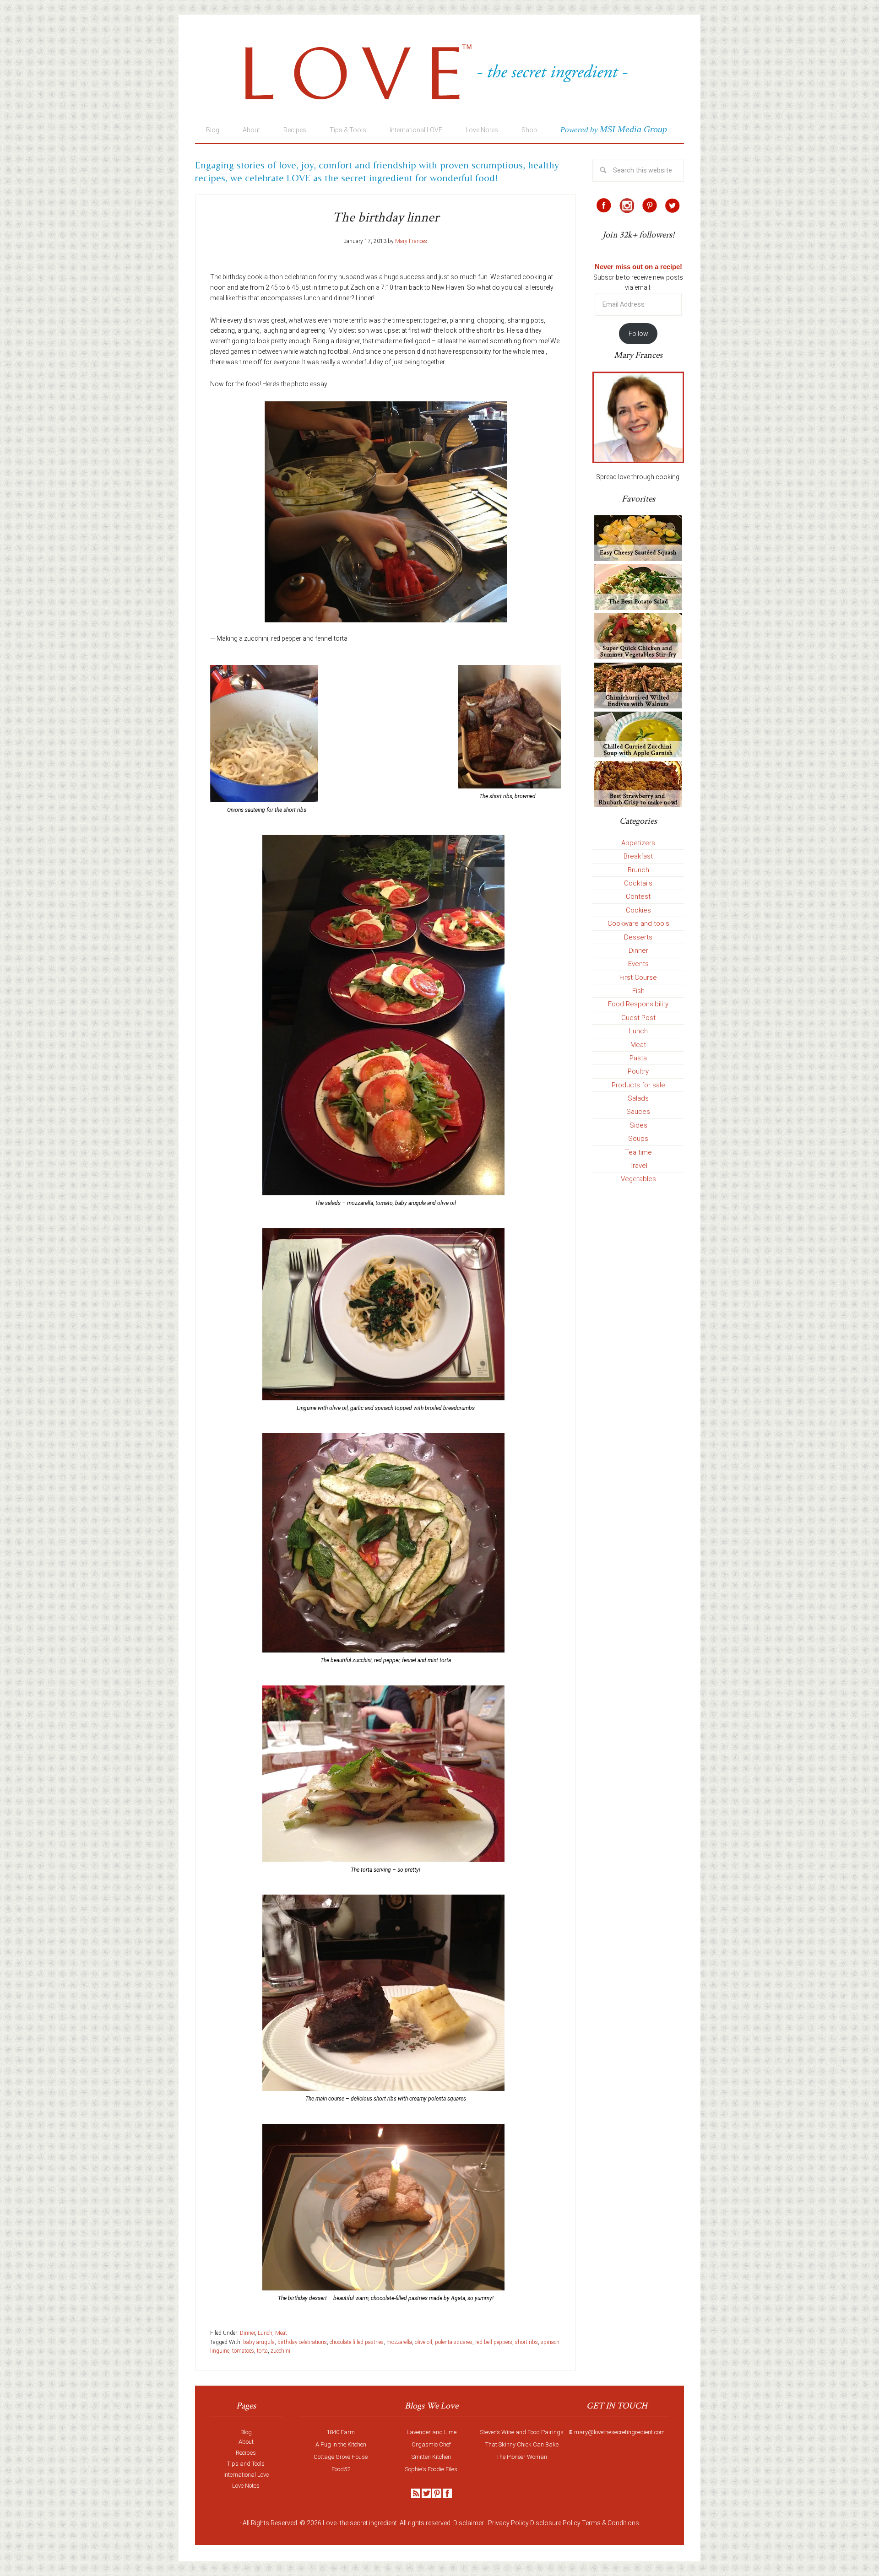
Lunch (265, 2333)
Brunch (638, 870)
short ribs (526, 2342)
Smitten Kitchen (431, 2457)
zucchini (280, 2351)
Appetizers (638, 843)
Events (638, 964)
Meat (281, 2333)
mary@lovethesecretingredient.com (619, 2432)
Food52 (341, 2469)
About (246, 2442)
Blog (246, 2432)
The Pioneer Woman (522, 2457)
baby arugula (259, 2342)
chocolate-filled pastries (357, 2342)
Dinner (247, 2333)
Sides (638, 1125)
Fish (638, 991)
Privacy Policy (508, 2523)
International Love (246, 2475)
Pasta (638, 1058)
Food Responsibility (638, 1004)
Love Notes (246, 2486)
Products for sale (638, 1085)
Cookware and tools (638, 923)
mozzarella (399, 2342)
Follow (638, 334)
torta (262, 2351)
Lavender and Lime (431, 2432)
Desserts (638, 937)
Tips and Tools (246, 2464)
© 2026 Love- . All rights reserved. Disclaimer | (393, 2523)
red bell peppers (494, 2342)
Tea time (638, 1152)
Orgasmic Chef (431, 2444)
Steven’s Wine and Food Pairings (522, 2432)
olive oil (423, 2342)
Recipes (246, 2453)
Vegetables (638, 1179)
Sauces (638, 1112)
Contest (638, 896)
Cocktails (638, 883)
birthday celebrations (302, 2342)
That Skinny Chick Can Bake (522, 2444)
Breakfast (638, 856)
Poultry (638, 1071)
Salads (638, 1098)
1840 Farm (341, 2432)
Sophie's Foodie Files (431, 2469)
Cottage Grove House (341, 2457)
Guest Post (638, 1018)
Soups (638, 1139)
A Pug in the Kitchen (341, 2444)
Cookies (638, 910)
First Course (638, 977)
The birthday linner (386, 218)
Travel (638, 1166)
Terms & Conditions (610, 2523)
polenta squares (454, 2342)
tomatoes (243, 2351)
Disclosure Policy (555, 2523)
